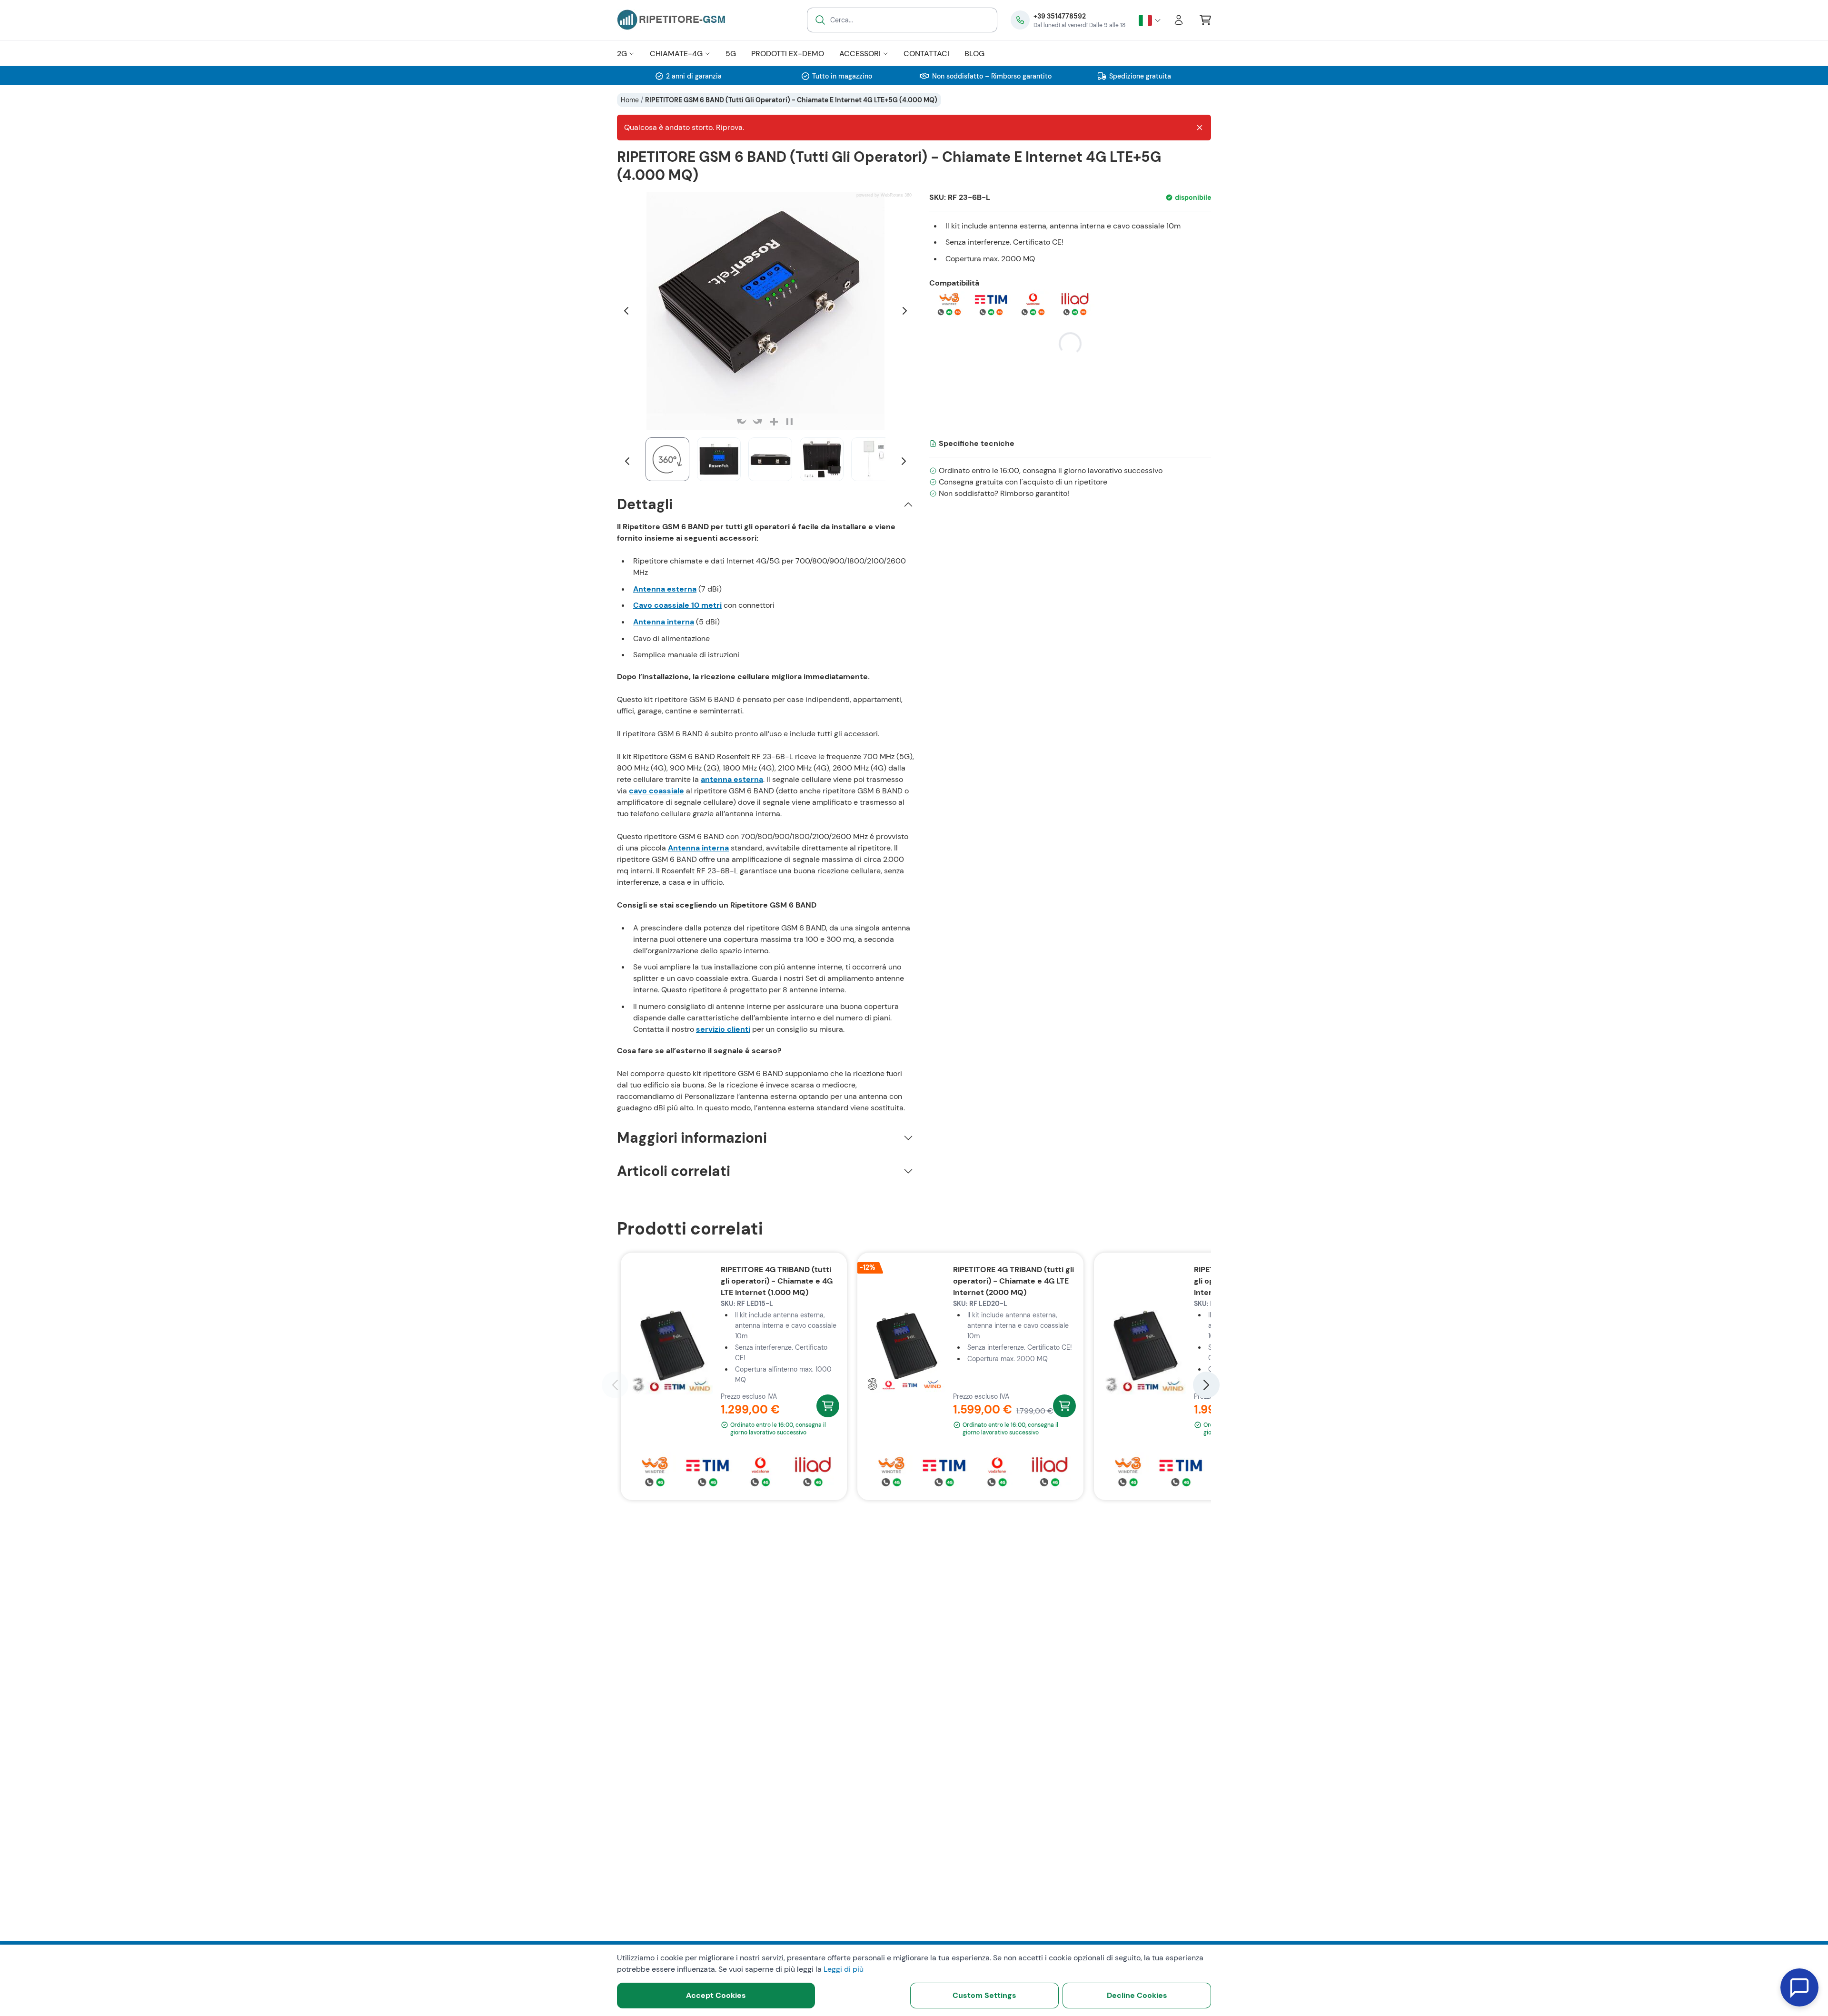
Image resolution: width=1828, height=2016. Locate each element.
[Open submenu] (631, 54)
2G (622, 54)
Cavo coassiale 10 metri (677, 605)
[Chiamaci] (1020, 20)
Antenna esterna (665, 589)
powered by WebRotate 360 (884, 195)
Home (630, 100)
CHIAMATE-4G (676, 54)
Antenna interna (664, 622)
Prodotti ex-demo (788, 54)
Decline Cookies (1137, 1995)
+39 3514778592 (1060, 16)
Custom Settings (984, 1995)
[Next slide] (1206, 1385)
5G (731, 54)
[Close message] (1200, 128)
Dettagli (645, 504)
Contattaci (926, 54)
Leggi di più (844, 1969)
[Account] (1179, 20)
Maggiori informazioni (692, 1138)
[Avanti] (904, 311)
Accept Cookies (716, 1995)
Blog (974, 54)
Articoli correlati (674, 1171)
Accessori (860, 54)
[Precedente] (626, 311)
